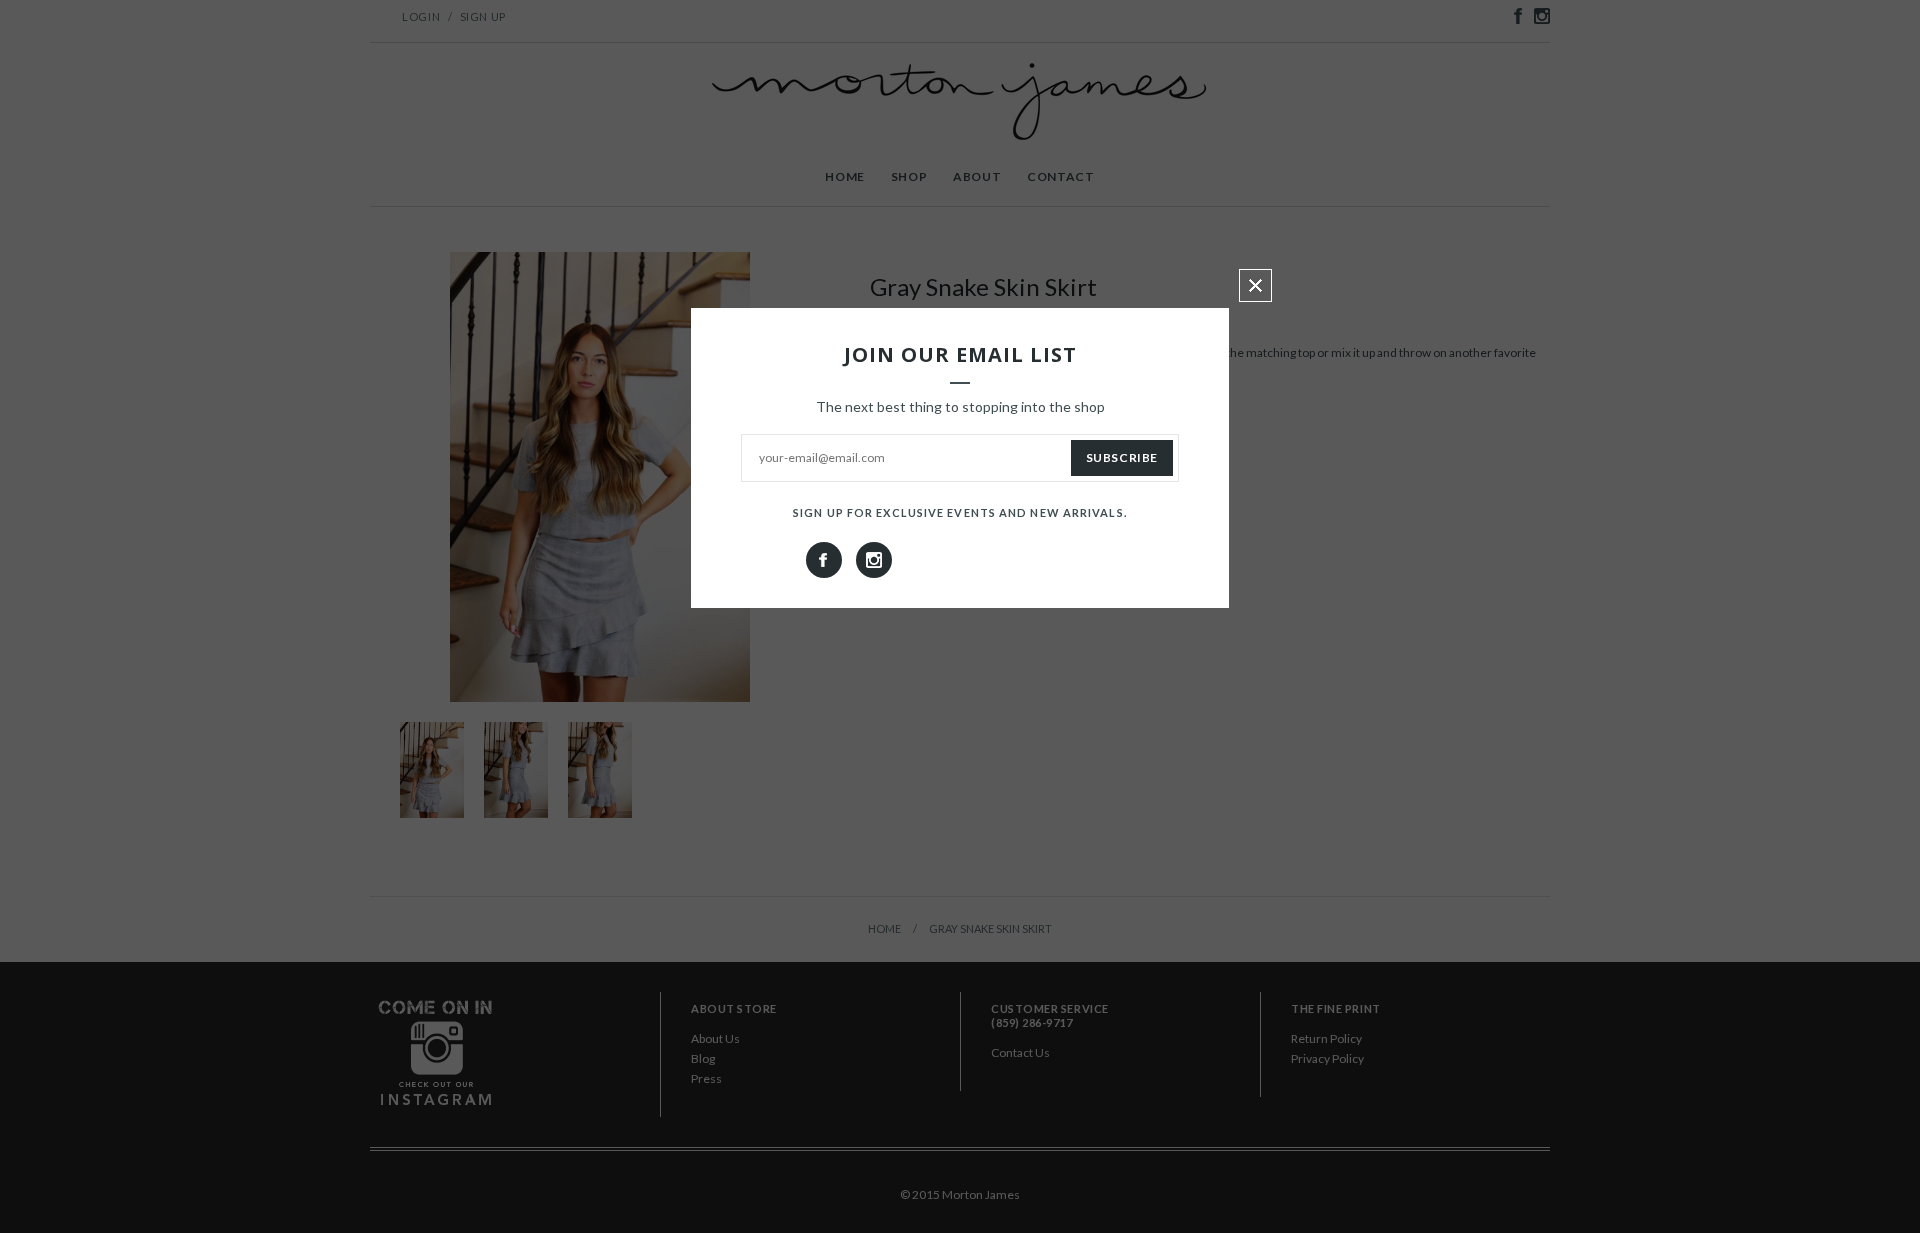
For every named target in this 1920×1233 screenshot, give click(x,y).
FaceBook (824, 560)
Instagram (874, 560)
